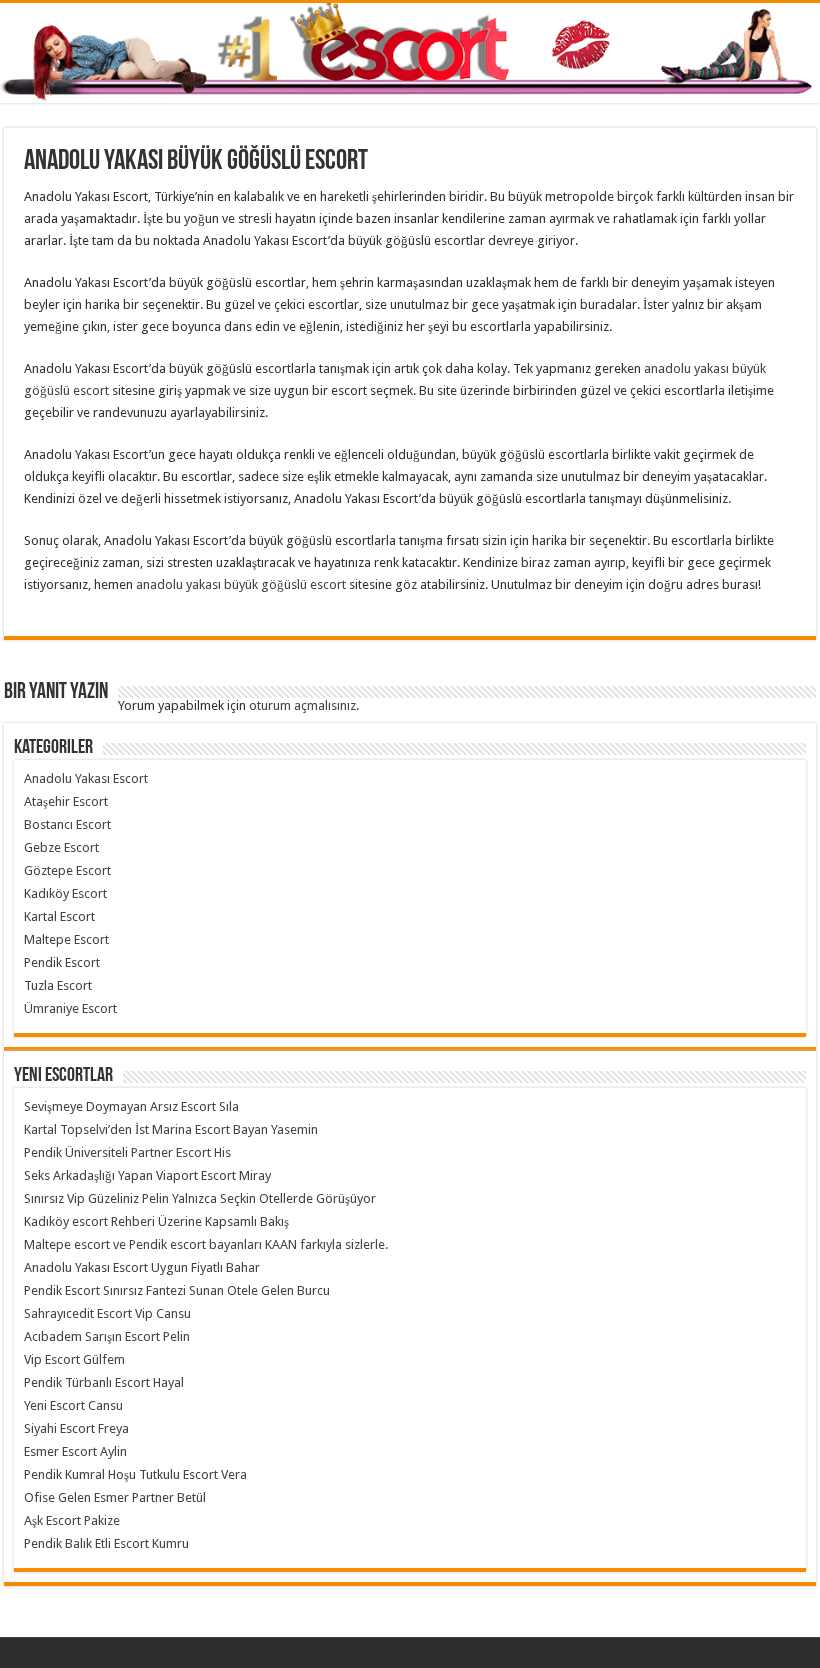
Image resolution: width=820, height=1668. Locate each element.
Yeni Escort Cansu (73, 1405)
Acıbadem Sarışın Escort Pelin (107, 1336)
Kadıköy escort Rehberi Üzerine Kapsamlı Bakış (156, 1221)
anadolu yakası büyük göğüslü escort (241, 584)
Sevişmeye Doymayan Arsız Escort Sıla (131, 1106)
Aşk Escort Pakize (72, 1520)
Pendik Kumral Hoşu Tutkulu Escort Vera (135, 1474)
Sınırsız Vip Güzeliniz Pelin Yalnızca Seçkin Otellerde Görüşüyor (200, 1198)
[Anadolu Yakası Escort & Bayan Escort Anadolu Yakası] (410, 53)
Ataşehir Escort (66, 801)
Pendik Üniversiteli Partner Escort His (127, 1152)
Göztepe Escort (67, 870)
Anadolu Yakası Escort (86, 778)
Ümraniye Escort (70, 1008)
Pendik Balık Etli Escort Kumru (106, 1543)
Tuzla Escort (58, 985)
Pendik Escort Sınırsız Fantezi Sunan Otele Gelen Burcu (177, 1290)
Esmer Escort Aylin (75, 1451)
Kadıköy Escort (65, 893)
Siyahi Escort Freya (76, 1428)
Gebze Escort (61, 847)
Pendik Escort (62, 962)
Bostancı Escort (67, 824)
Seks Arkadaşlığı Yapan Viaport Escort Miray (147, 1175)
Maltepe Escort (66, 939)
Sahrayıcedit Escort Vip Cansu (107, 1313)
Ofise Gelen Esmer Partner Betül (115, 1497)
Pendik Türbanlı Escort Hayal (104, 1382)
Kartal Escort (59, 916)
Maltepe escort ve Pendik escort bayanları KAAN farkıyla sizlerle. (206, 1244)
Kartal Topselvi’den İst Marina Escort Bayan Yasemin (171, 1129)
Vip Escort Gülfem (74, 1359)
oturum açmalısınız (302, 705)
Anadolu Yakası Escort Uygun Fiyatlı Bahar (142, 1267)
